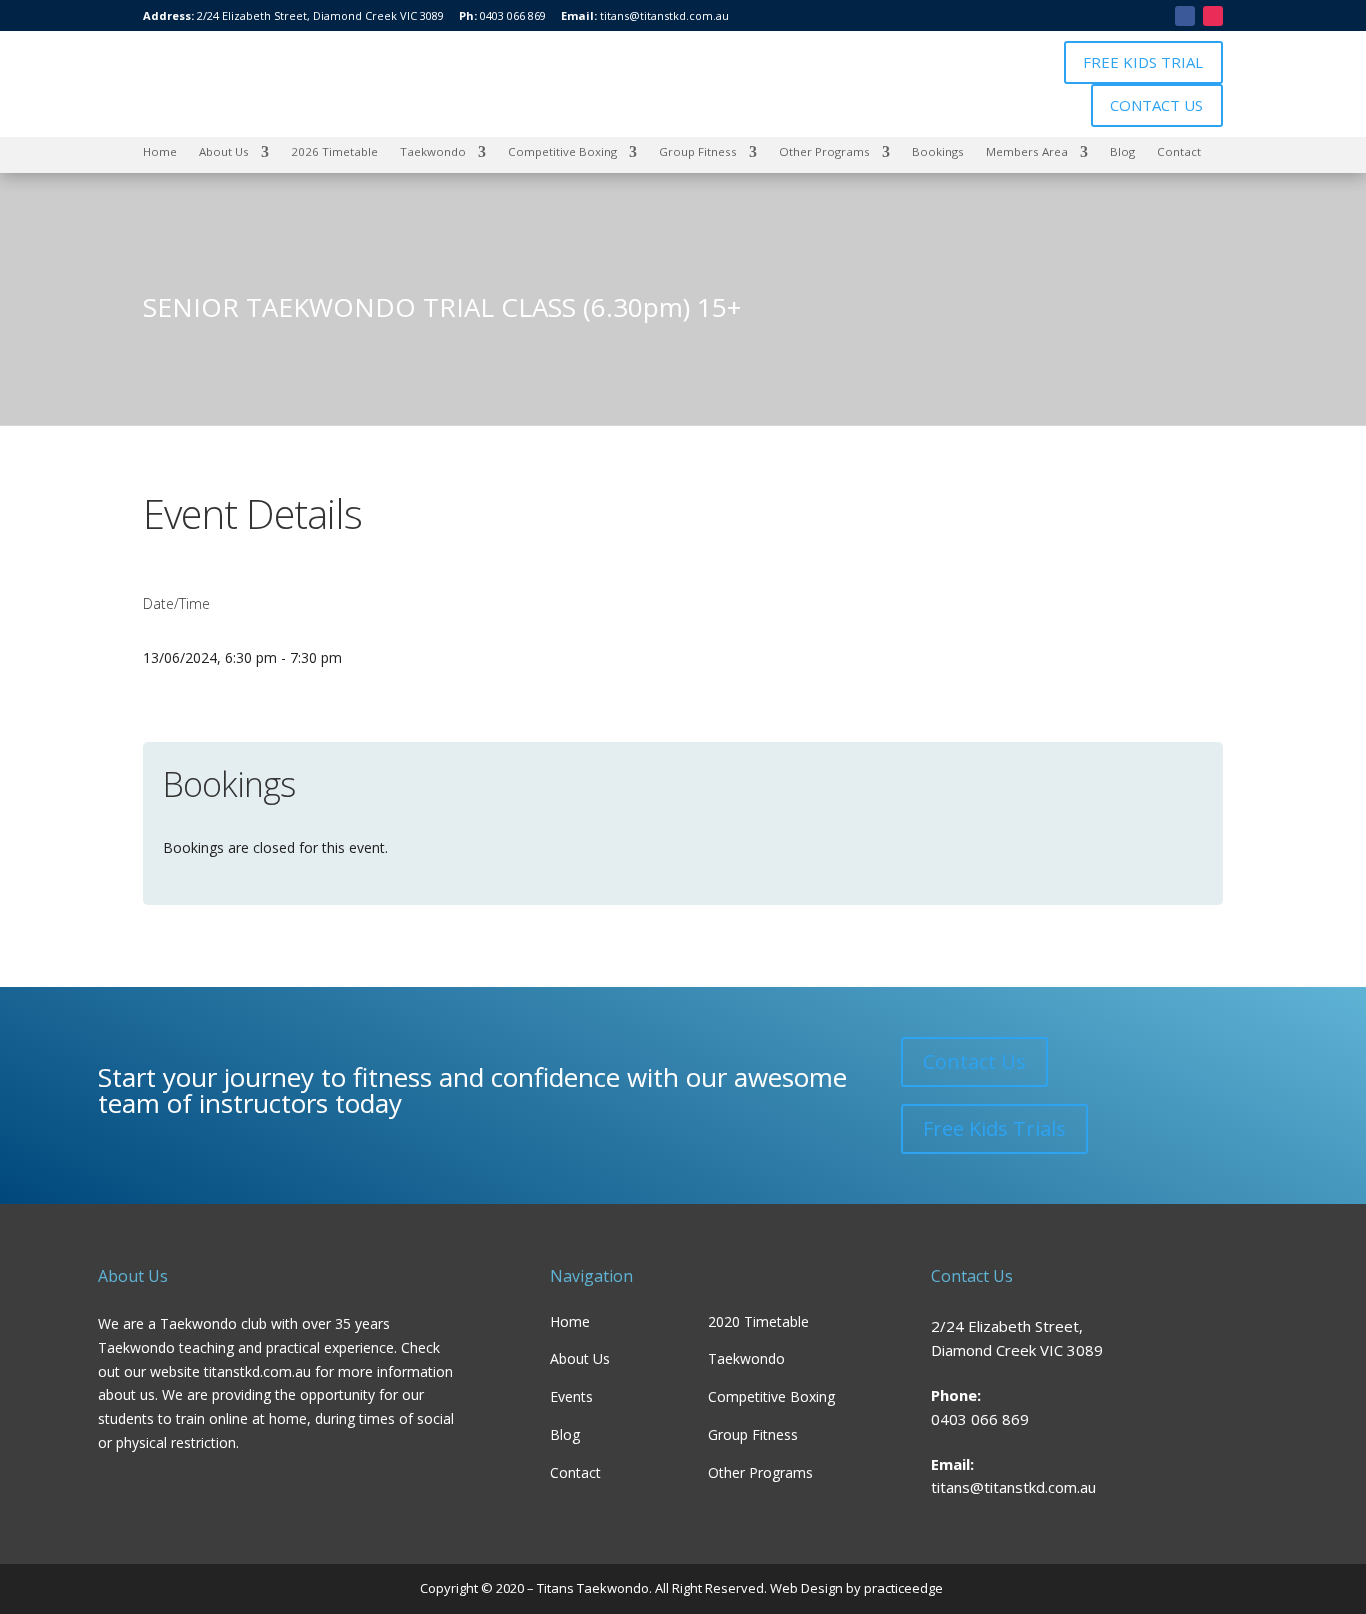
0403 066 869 (513, 15)
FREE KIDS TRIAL (1143, 62)
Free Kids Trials (994, 1128)
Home (160, 151)
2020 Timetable (758, 1321)
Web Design (805, 1588)
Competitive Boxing (562, 151)
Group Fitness (698, 151)
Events (571, 1396)
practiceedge (905, 1588)
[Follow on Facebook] (1185, 16)
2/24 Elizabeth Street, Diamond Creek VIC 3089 (320, 15)
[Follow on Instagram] (1213, 16)
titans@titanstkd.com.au (664, 15)
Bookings (938, 151)
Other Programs (824, 151)
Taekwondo (433, 151)
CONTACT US (1156, 105)
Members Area (1027, 151)
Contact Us (974, 1061)
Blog (1122, 151)
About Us (224, 151)
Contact (1179, 151)
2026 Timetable (334, 151)
